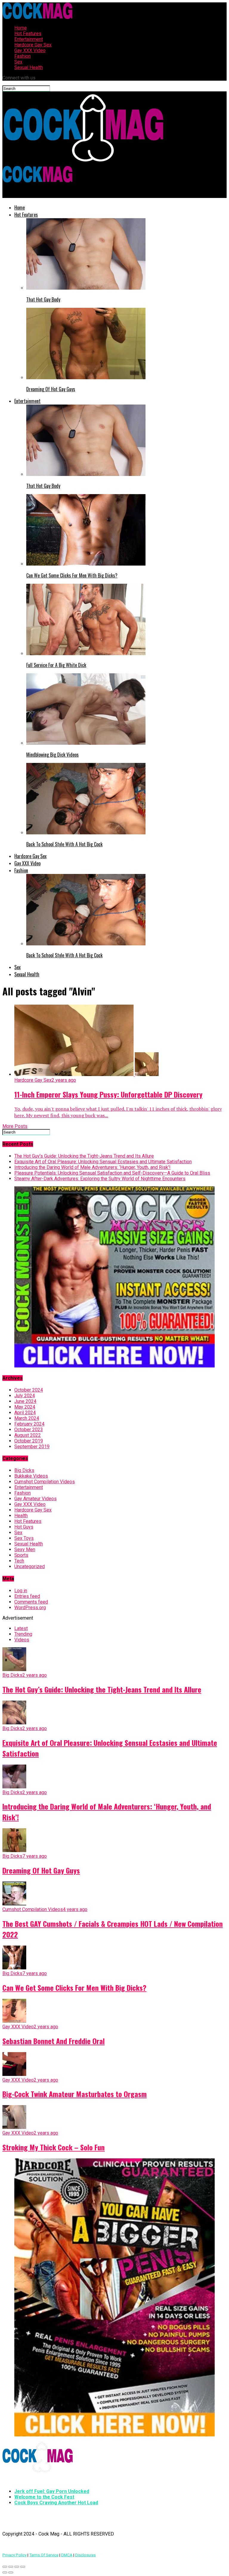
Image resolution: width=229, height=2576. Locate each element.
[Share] (11, 2567)
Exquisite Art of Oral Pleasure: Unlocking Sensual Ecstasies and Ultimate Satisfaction (103, 1162)
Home (21, 28)
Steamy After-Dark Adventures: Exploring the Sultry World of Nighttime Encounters (100, 1179)
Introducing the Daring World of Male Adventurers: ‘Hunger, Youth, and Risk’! (92, 1167)
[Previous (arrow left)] (5, 2572)
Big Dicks (24, 1470)
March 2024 (27, 1418)
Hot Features (28, 33)
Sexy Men (25, 1549)
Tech (19, 1561)
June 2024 (25, 1401)
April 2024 (25, 1413)
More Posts (15, 1126)
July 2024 (25, 1396)
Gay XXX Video (30, 50)
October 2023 (29, 1430)
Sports (21, 1555)
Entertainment (29, 39)
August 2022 (28, 1435)
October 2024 (29, 1390)
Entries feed (27, 1596)
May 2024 (25, 1407)
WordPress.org (30, 1608)
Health (21, 1516)
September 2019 (32, 1447)
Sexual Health (29, 67)
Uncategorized (30, 1566)
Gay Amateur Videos (35, 1499)
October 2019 (29, 1441)
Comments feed (31, 1602)
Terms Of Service (44, 2555)
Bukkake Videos (31, 1476)
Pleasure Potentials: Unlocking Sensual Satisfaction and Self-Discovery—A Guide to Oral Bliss (112, 1173)
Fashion (23, 56)
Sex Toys (24, 1538)
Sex (18, 62)
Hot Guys (24, 1527)
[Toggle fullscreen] (17, 2567)
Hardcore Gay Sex (33, 45)
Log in (21, 1591)
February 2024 (29, 1424)
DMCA (67, 2555)
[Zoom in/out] (23, 2567)
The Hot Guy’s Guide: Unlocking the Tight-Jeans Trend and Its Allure (84, 1156)
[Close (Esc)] (5, 2567)
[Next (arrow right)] (11, 2572)
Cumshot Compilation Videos (45, 1482)
